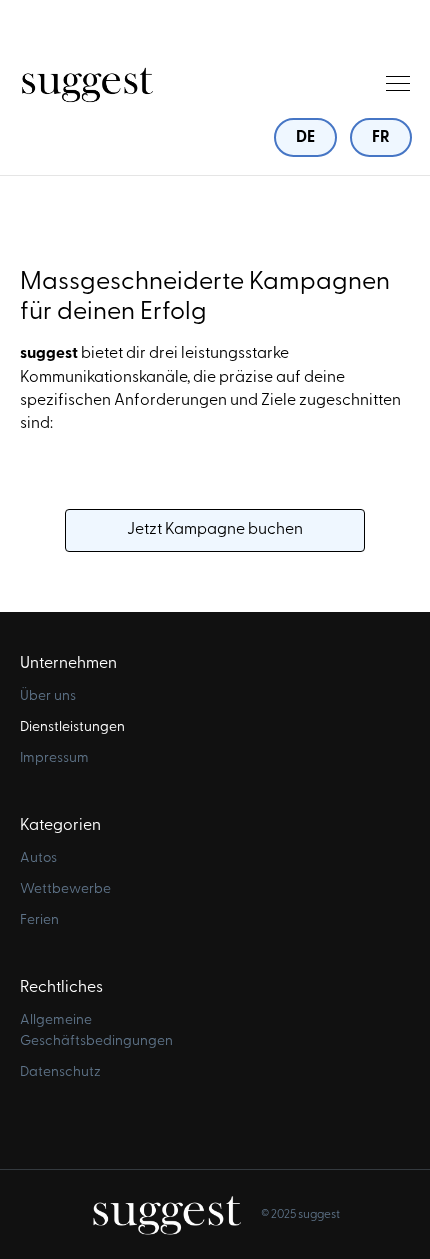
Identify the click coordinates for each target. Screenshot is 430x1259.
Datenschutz (60, 1072)
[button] (398, 83)
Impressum (54, 758)
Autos (38, 858)
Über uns (48, 696)
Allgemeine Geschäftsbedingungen (95, 1031)
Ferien (39, 920)
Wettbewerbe (65, 889)
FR (381, 138)
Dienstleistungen (72, 727)
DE (305, 138)
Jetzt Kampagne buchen (215, 530)
